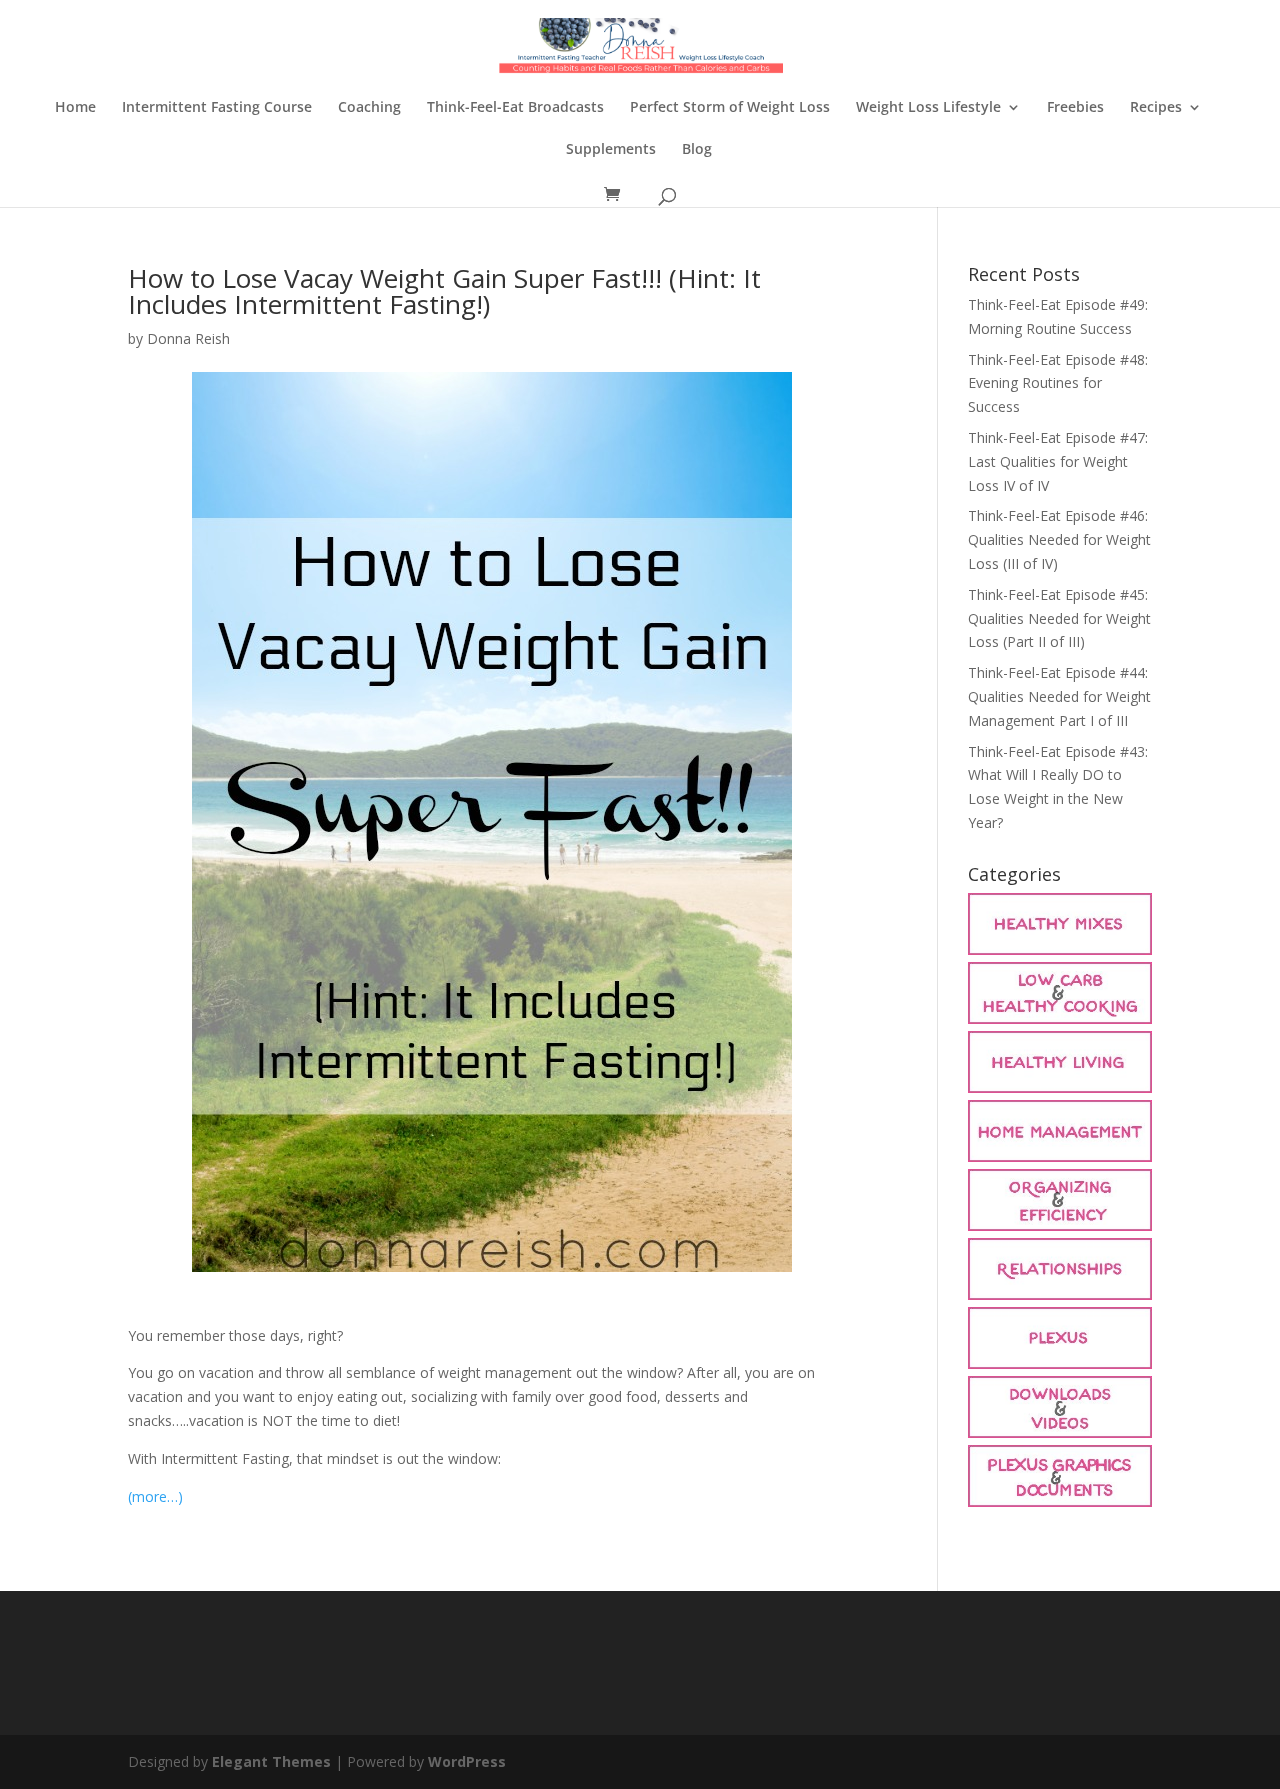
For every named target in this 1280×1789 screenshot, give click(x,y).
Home (75, 108)
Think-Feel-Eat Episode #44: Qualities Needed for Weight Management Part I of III (1059, 696)
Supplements (611, 150)
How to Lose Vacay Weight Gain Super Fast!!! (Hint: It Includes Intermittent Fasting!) (444, 291)
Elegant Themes (271, 1761)
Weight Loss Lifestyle (928, 108)
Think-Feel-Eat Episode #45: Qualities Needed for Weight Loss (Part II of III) (1059, 618)
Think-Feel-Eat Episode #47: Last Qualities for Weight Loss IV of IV (1058, 461)
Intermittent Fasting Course (217, 108)
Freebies (1075, 108)
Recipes (1156, 108)
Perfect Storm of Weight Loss (730, 108)
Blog (697, 150)
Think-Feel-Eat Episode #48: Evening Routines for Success (1058, 383)
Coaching (369, 108)
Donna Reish (188, 338)
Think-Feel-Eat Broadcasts (515, 108)
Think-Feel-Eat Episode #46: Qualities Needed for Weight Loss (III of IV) (1059, 539)
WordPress (467, 1761)
